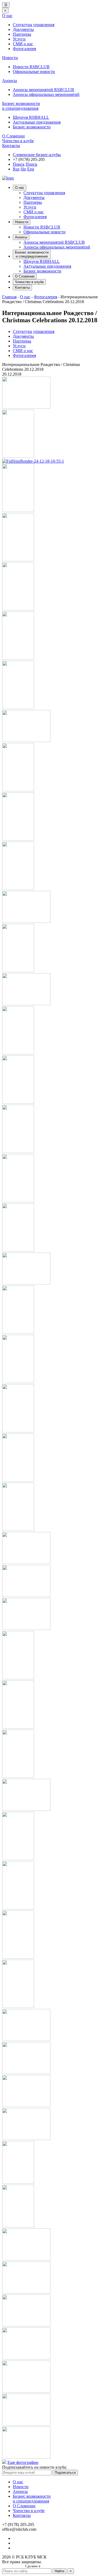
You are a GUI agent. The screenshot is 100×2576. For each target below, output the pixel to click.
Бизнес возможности (32, 127)
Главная (9, 297)
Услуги (19, 39)
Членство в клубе (18, 141)
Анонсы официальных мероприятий (46, 94)
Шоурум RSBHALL (31, 117)
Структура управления (34, 25)
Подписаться (65, 2473)
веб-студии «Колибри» (58, 2566)
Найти (59, 2571)
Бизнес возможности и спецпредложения (21, 106)
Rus (16, 169)
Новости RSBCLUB (31, 67)
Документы (23, 29)
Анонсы (10, 81)
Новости (10, 58)
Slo (23, 169)
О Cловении (13, 136)
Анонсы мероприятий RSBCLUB (43, 90)
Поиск (19, 164)
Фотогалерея (24, 49)
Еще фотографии (23, 2462)
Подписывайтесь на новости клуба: (35, 2467)
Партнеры (22, 34)
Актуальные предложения (37, 122)
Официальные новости (34, 72)
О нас (7, 16)
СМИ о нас (23, 44)
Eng (31, 169)
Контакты (11, 146)
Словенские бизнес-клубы (37, 155)
